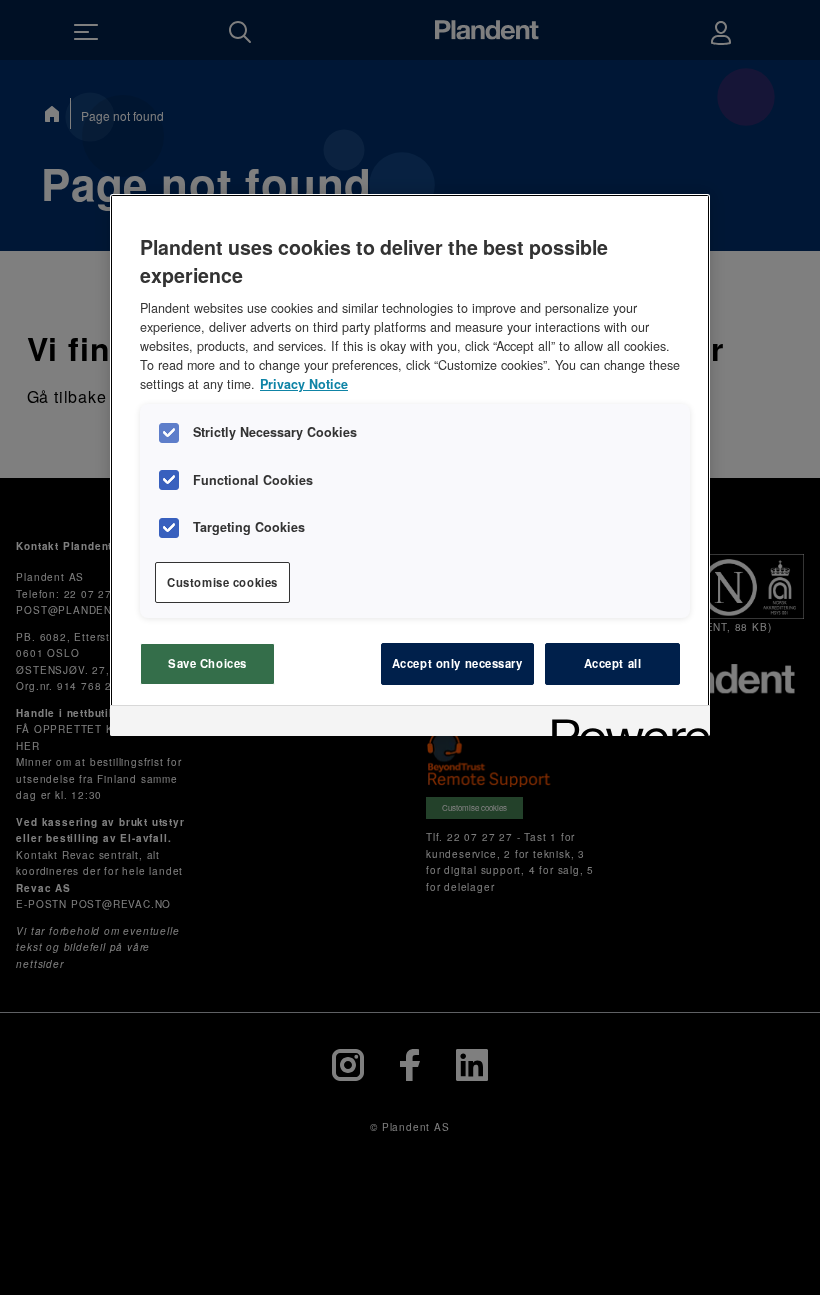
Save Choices (207, 663)
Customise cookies (222, 582)
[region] (410, 465)
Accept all (613, 663)
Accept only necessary (457, 663)
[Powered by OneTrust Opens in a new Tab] (624, 723)
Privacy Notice (304, 384)
